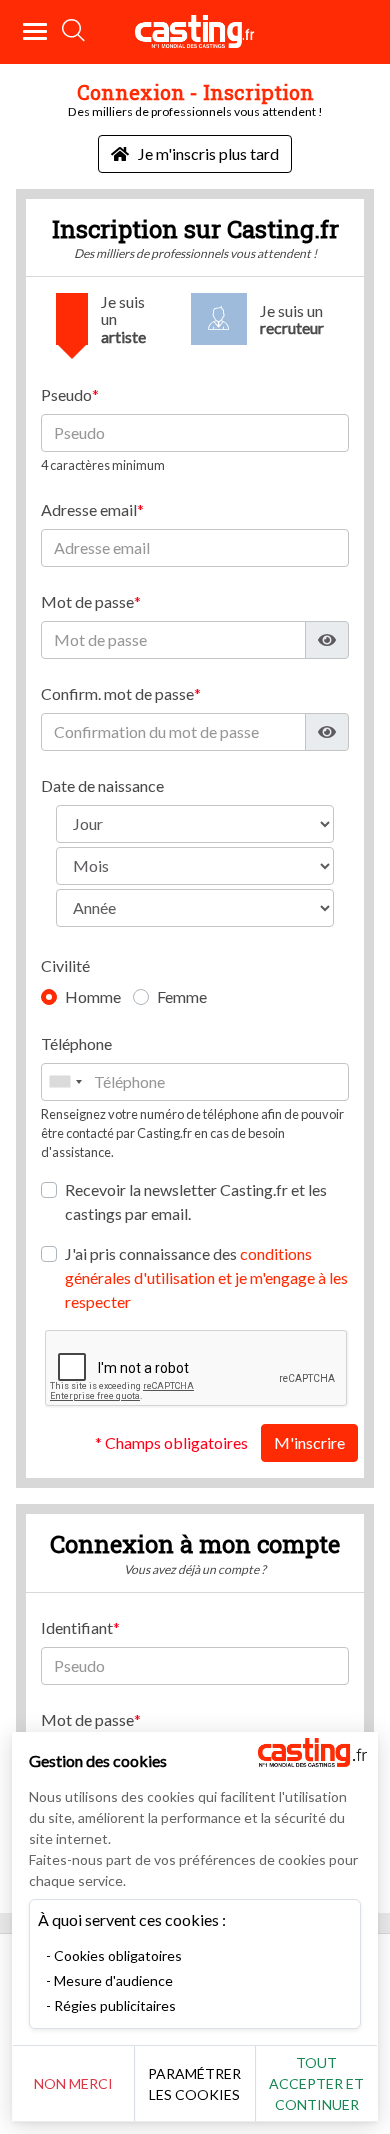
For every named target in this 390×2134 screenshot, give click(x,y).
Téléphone (76, 1043)
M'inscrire (309, 1442)
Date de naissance (102, 785)
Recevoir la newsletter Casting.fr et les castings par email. (196, 1201)
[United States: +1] (65, 1082)
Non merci (73, 2083)
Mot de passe (87, 601)
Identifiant (77, 1627)
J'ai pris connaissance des (206, 1277)
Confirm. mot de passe (117, 693)
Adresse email (89, 509)
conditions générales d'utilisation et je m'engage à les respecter (206, 1277)
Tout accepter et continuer (316, 2083)
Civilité (65, 965)
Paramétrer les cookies (194, 2084)
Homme (93, 996)
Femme (182, 996)
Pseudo (66, 394)
